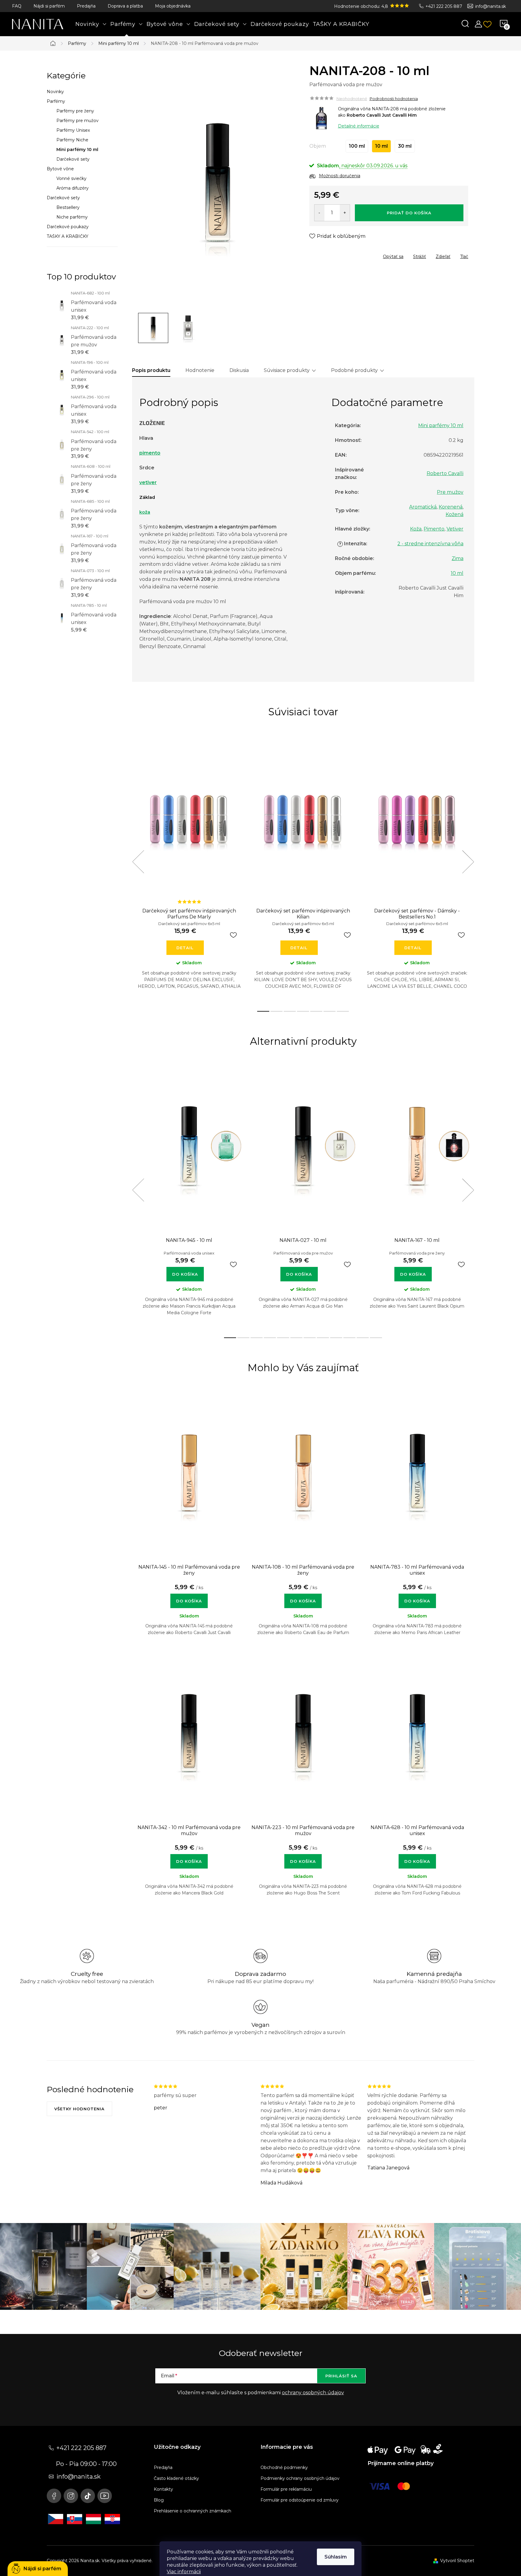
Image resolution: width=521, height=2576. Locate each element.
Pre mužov (450, 492)
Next (468, 862)
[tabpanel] (189, 869)
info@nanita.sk (491, 6)
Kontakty (163, 2489)
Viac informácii (184, 2572)
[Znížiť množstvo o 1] (319, 213)
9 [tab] (336, 1338)
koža (145, 512)
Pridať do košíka (409, 213)
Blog (159, 2500)
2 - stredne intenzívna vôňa (430, 544)
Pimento (434, 529)
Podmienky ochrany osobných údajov (300, 2478)
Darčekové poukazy (68, 227)
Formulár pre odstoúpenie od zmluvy (300, 2500)
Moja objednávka (173, 6)
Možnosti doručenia (340, 176)
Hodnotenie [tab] (200, 370)
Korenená (451, 507)
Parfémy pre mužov (77, 121)
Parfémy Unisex (73, 130)
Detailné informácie (359, 126)
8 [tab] (323, 1338)
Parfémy (56, 101)
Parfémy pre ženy (75, 111)
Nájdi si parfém (49, 6)
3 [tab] (290, 1011)
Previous (138, 862)
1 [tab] (263, 1011)
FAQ (17, 6)
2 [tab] (276, 1011)
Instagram (71, 2496)
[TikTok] (88, 2496)
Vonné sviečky (71, 178)
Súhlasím (336, 2557)
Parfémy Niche (72, 140)
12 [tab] (376, 1338)
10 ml (457, 573)
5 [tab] (316, 1011)
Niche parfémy (72, 217)
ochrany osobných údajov (313, 2393)
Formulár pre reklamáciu (286, 2489)
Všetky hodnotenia (79, 2109)
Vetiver (455, 529)
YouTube (105, 2496)
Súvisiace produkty (287, 370)
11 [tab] (363, 1338)
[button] (189, 1598)
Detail (185, 948)
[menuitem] (91, 24)
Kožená (455, 514)
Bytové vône (60, 169)
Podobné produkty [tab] (354, 370)
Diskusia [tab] (239, 370)
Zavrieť (353, 255)
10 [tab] (349, 1338)
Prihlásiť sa (341, 2376)
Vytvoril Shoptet (457, 2561)
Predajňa (86, 6)
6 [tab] (330, 1011)
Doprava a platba (125, 6)
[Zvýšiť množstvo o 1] (345, 213)
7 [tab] (343, 1011)
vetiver (148, 482)
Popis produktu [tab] (151, 370)
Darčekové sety (73, 159)
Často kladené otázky (176, 2478)
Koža (416, 529)
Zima (458, 558)
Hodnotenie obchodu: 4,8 (362, 6)
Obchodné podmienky (284, 2467)
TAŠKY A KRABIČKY (68, 236)
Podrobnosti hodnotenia (394, 99)
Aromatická (423, 507)
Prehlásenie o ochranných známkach (193, 2511)
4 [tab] (303, 1011)
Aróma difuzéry (73, 188)
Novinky (55, 92)
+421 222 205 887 (444, 6)
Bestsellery (68, 207)
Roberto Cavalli (445, 473)
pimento (150, 453)
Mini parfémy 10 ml (77, 150)
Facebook (54, 2496)
